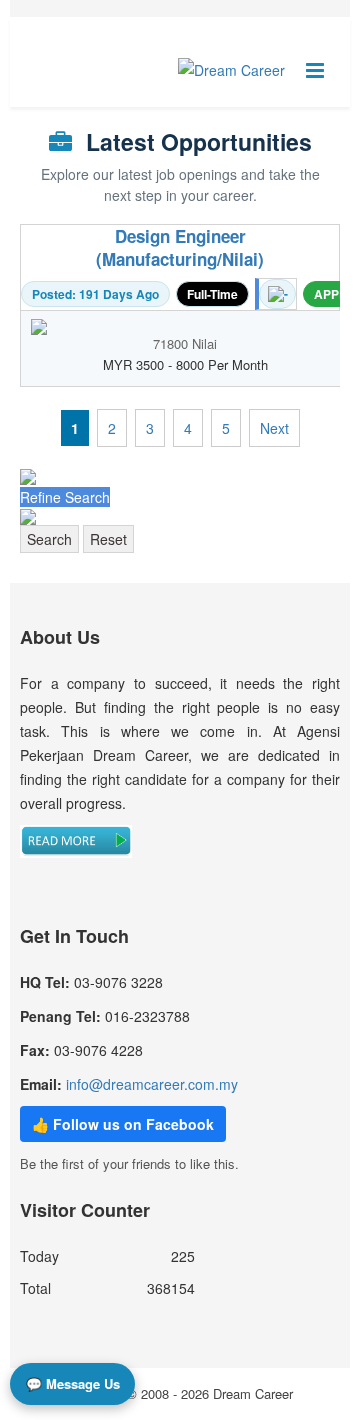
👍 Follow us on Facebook (123, 1124)
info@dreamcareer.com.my (152, 1084)
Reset (108, 539)
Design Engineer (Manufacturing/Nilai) (180, 248)
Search (49, 539)
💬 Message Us (73, 1383)
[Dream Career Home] (231, 70)
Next (274, 428)
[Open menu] (315, 70)
